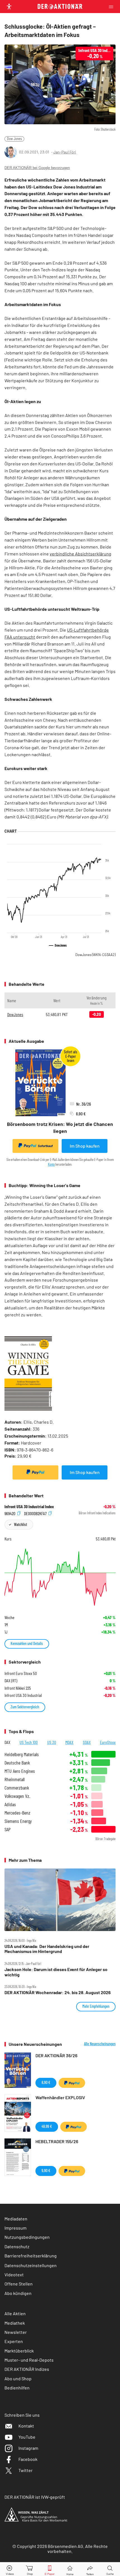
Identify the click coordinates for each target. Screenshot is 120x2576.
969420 (10, 1513)
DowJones (95, 955)
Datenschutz (17, 2246)
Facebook (28, 2459)
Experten (14, 2341)
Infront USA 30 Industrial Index (29, 1507)
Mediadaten (16, 2219)
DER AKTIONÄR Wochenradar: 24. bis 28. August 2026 (58, 1992)
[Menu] (113, 7)
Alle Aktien (15, 2313)
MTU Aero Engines (20, 1771)
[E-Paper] (50, 2569)
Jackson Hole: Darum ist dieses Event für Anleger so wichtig (56, 1972)
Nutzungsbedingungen (27, 2237)
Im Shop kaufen (85, 1146)
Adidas (10, 1804)
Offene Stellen (19, 2284)
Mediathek (15, 2323)
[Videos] (10, 2569)
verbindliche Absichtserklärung (81, 554)
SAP (8, 1829)
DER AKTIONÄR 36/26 (56, 2055)
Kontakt (26, 2426)
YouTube (27, 2437)
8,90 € (46, 2082)
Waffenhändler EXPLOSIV (60, 2097)
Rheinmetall (15, 1779)
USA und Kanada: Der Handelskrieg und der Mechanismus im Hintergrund (47, 1949)
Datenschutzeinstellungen (31, 2265)
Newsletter (16, 2332)
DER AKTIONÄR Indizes (27, 2369)
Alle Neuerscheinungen (100, 2044)
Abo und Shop (18, 2378)
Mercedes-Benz (17, 1813)
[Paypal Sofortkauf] (35, 1472)
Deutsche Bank (17, 1763)
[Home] (70, 2569)
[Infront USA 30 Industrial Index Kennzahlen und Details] (60, 1577)
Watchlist (21, 1524)
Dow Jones (14, 139)
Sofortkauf (45, 1146)
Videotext (14, 2275)
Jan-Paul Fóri (65, 152)
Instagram (28, 2448)
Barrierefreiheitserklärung (31, 2256)
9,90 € (46, 2171)
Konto (51, 1164)
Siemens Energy (18, 1821)
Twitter (26, 2470)
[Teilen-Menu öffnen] (90, 2569)
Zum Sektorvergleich (25, 1707)
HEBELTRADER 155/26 (57, 2141)
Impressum (15, 2228)
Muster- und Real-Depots (29, 2360)
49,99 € (47, 2126)
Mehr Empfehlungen (96, 2006)
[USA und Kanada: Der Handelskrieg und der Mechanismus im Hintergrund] (60, 1900)
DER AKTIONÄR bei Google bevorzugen (37, 168)
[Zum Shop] (30, 2569)
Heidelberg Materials (22, 1754)
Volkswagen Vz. (17, 1796)
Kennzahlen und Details (27, 1643)
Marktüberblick (19, 2351)
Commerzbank (17, 1788)
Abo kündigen (18, 2293)
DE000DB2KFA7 (36, 1513)
